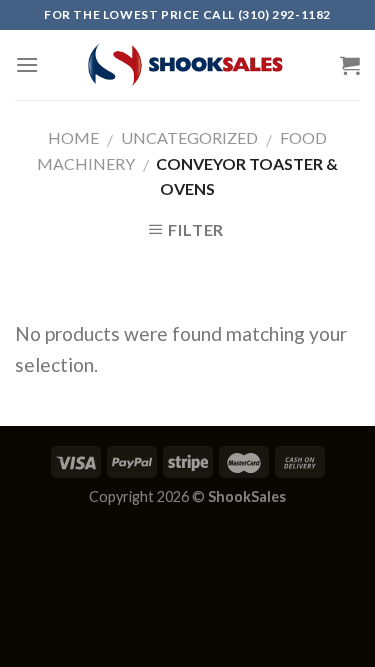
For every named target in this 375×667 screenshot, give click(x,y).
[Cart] (350, 65)
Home (73, 137)
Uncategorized (189, 137)
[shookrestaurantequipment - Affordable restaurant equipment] (188, 65)
